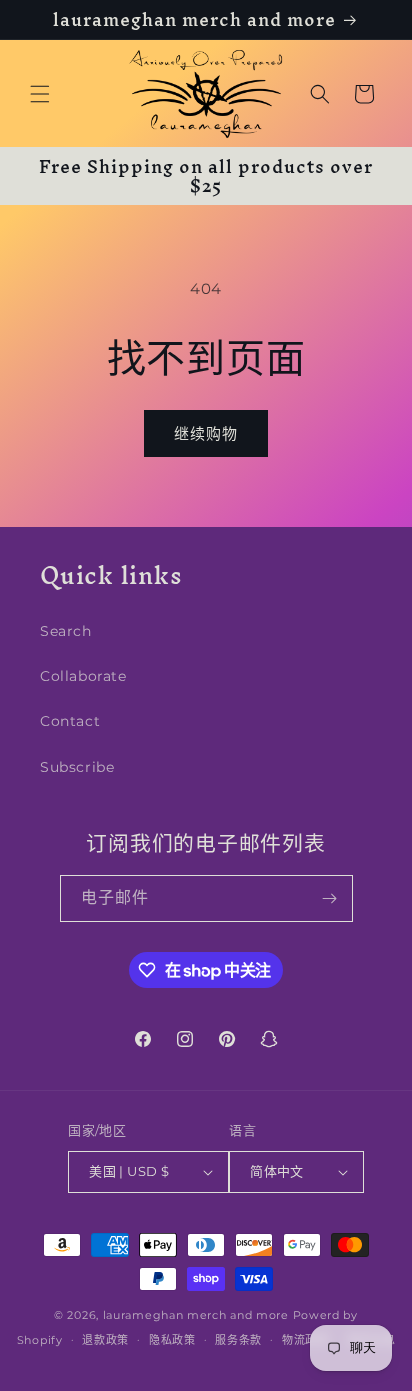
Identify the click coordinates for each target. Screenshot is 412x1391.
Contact (70, 721)
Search (66, 631)
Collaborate (83, 676)
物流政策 (305, 1340)
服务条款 (238, 1340)
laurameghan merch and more (196, 1315)
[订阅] (330, 898)
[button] (40, 94)
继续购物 (206, 433)
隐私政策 (172, 1340)
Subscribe (77, 767)
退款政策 (105, 1340)
